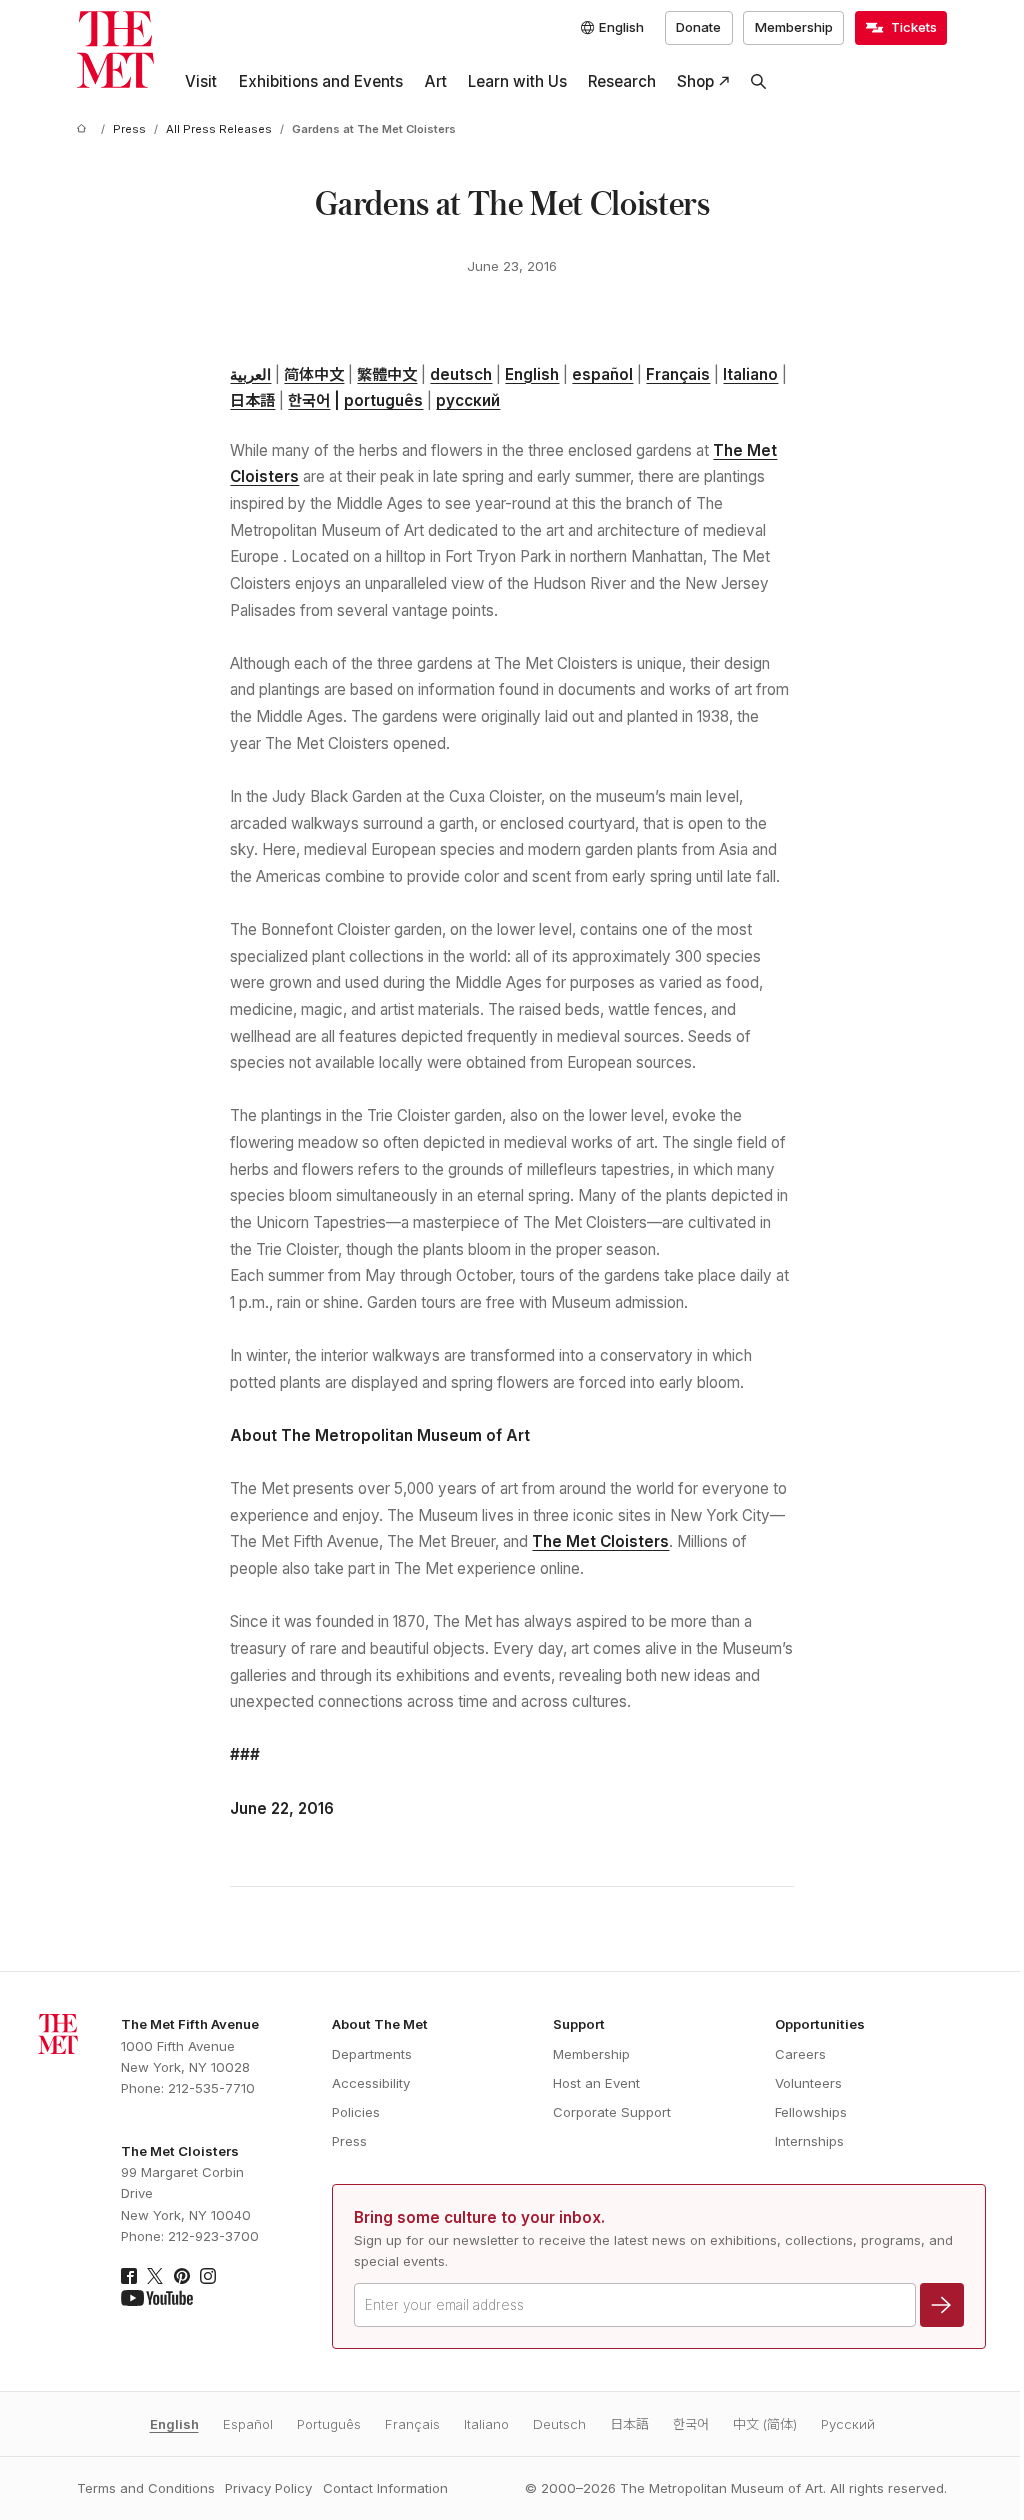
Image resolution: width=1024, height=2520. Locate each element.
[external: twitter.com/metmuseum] (155, 2276)
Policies (356, 2112)
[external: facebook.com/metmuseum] (129, 2276)
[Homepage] (115, 49)
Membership (794, 27)
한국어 (309, 400)
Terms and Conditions (146, 2488)
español (602, 374)
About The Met (380, 2024)
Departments (372, 2054)
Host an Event (596, 2083)
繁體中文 (387, 374)
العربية (250, 374)
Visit (201, 81)
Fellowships (811, 2112)
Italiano (750, 374)
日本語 (252, 400)
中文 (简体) (765, 2424)
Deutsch (559, 2424)
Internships (809, 2141)
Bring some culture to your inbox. (479, 2217)
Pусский (848, 2424)
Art (435, 81)
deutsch (461, 374)
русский (468, 400)
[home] (85, 130)
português (383, 400)
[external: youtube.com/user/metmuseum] (157, 2298)
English (532, 374)
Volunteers (808, 2083)
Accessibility (371, 2083)
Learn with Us (517, 81)
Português (329, 2424)
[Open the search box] (759, 82)
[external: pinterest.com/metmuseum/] (182, 2276)
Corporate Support (612, 2112)
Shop (695, 81)
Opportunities (820, 2024)
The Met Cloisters (600, 1541)
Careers (800, 2054)
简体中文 (314, 374)
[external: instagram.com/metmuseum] (208, 2276)
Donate (698, 27)
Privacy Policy (268, 2488)
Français (678, 374)
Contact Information (385, 2488)
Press (349, 2141)
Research (622, 81)
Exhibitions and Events (321, 81)
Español (248, 2424)
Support (579, 2024)
